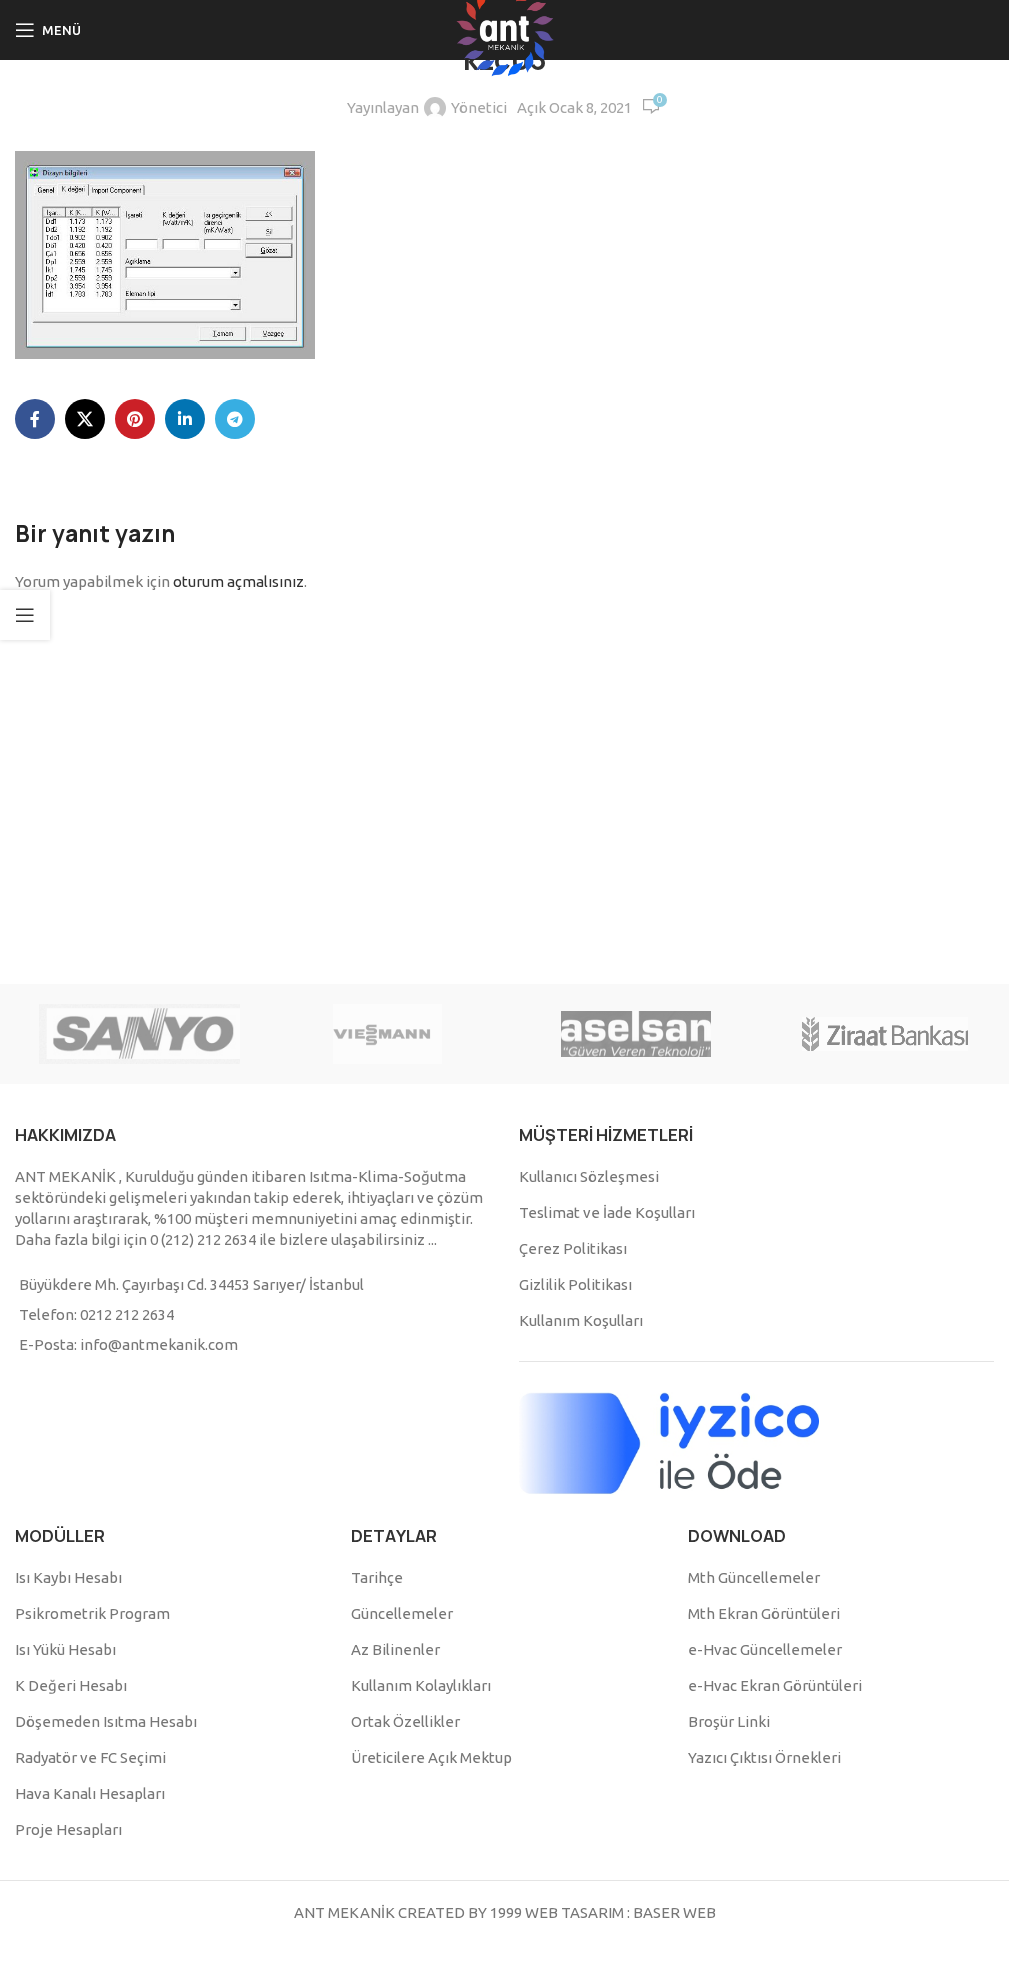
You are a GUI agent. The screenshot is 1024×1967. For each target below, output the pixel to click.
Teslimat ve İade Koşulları (607, 1212)
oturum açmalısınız (238, 581)
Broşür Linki (729, 1721)
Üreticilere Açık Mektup (431, 1757)
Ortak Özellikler (405, 1721)
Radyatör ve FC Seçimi (90, 1757)
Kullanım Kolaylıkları (421, 1685)
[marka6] (885, 1034)
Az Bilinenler (395, 1649)
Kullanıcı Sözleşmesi (589, 1176)
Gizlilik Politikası (575, 1284)
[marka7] (636, 1034)
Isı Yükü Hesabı (65, 1649)
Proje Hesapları (68, 1829)
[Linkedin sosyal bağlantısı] (185, 419)
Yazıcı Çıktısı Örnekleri (764, 1757)
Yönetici (479, 107)
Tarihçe (377, 1577)
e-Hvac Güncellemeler (765, 1649)
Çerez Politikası (573, 1248)
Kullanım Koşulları (581, 1320)
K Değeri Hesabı (71, 1685)
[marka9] (139, 1034)
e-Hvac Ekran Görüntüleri (775, 1685)
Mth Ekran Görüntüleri (764, 1613)
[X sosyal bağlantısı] (85, 419)
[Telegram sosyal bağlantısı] (235, 419)
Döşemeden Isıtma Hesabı (106, 1721)
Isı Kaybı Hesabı (68, 1577)
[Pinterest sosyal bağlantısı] (135, 419)
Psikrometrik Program (92, 1613)
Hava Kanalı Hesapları (90, 1793)
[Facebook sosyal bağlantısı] (35, 419)
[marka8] (388, 1034)
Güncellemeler (402, 1613)
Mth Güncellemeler (754, 1577)
